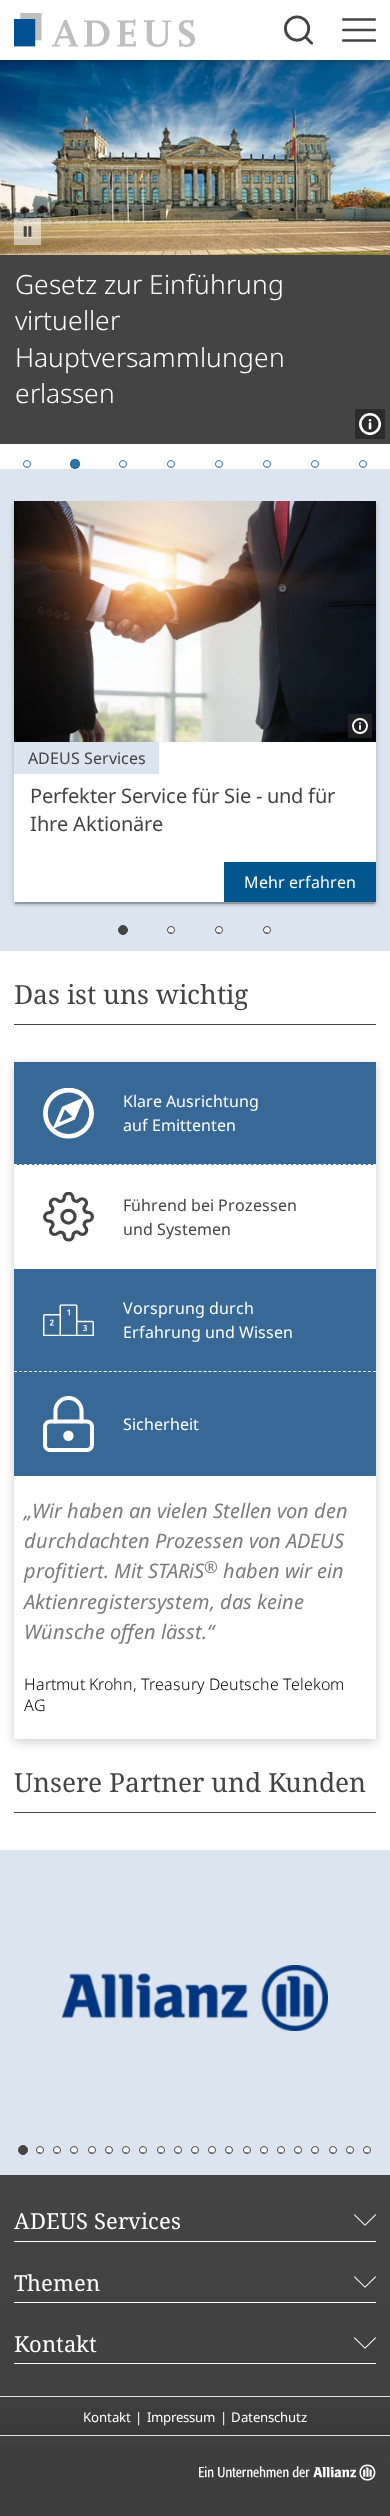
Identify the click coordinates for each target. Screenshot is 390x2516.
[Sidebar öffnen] (359, 30)
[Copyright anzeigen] (366, 420)
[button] (27, 231)
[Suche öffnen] (301, 30)
